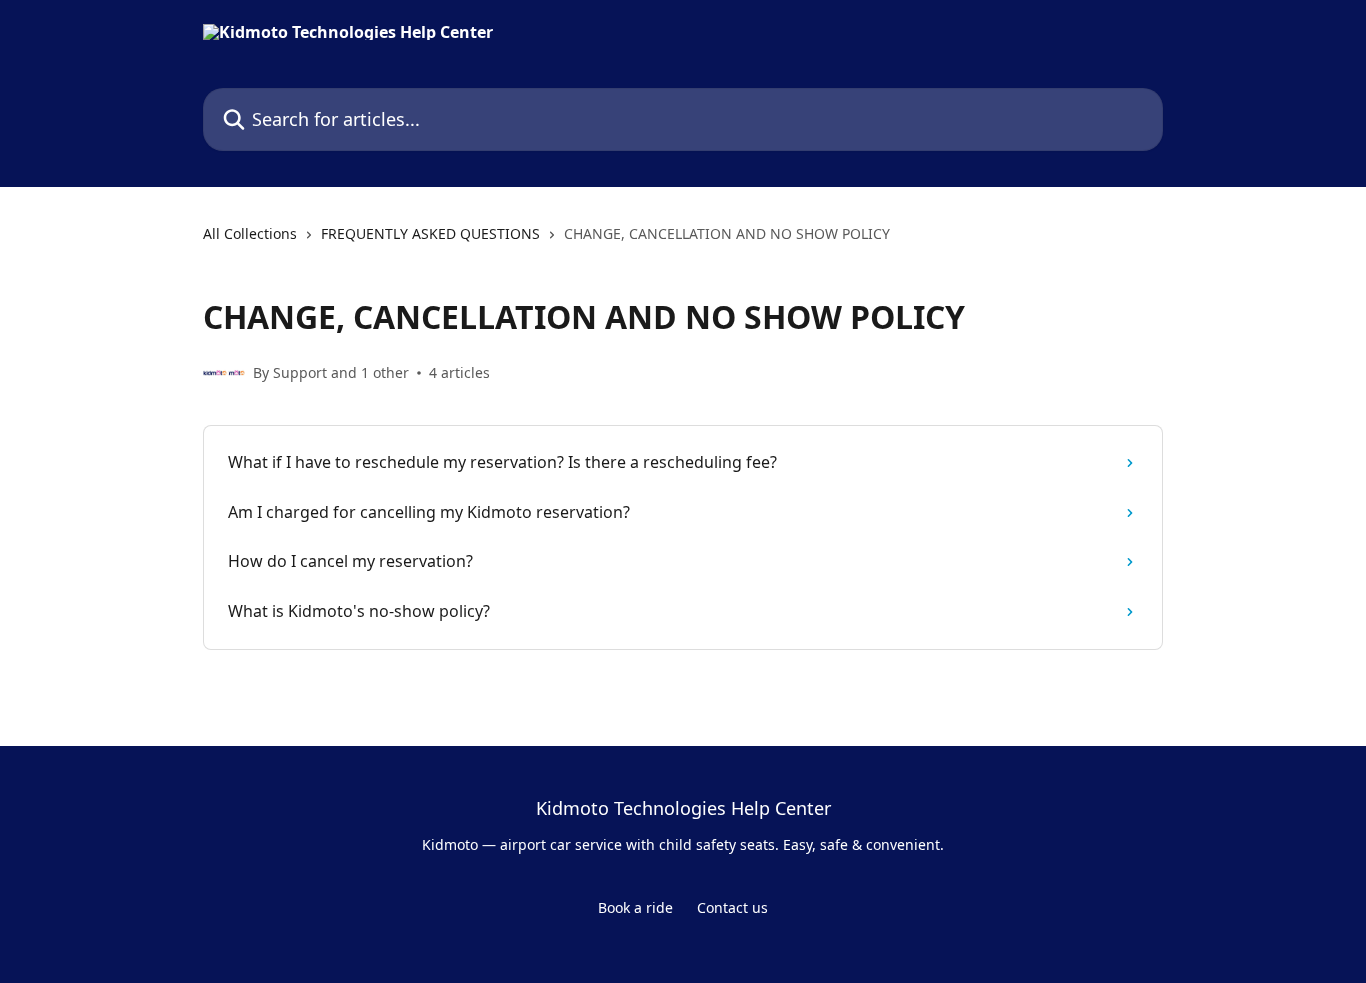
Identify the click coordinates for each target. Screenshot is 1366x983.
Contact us (732, 907)
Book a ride (635, 907)
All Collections (250, 233)
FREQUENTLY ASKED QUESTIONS (430, 233)
